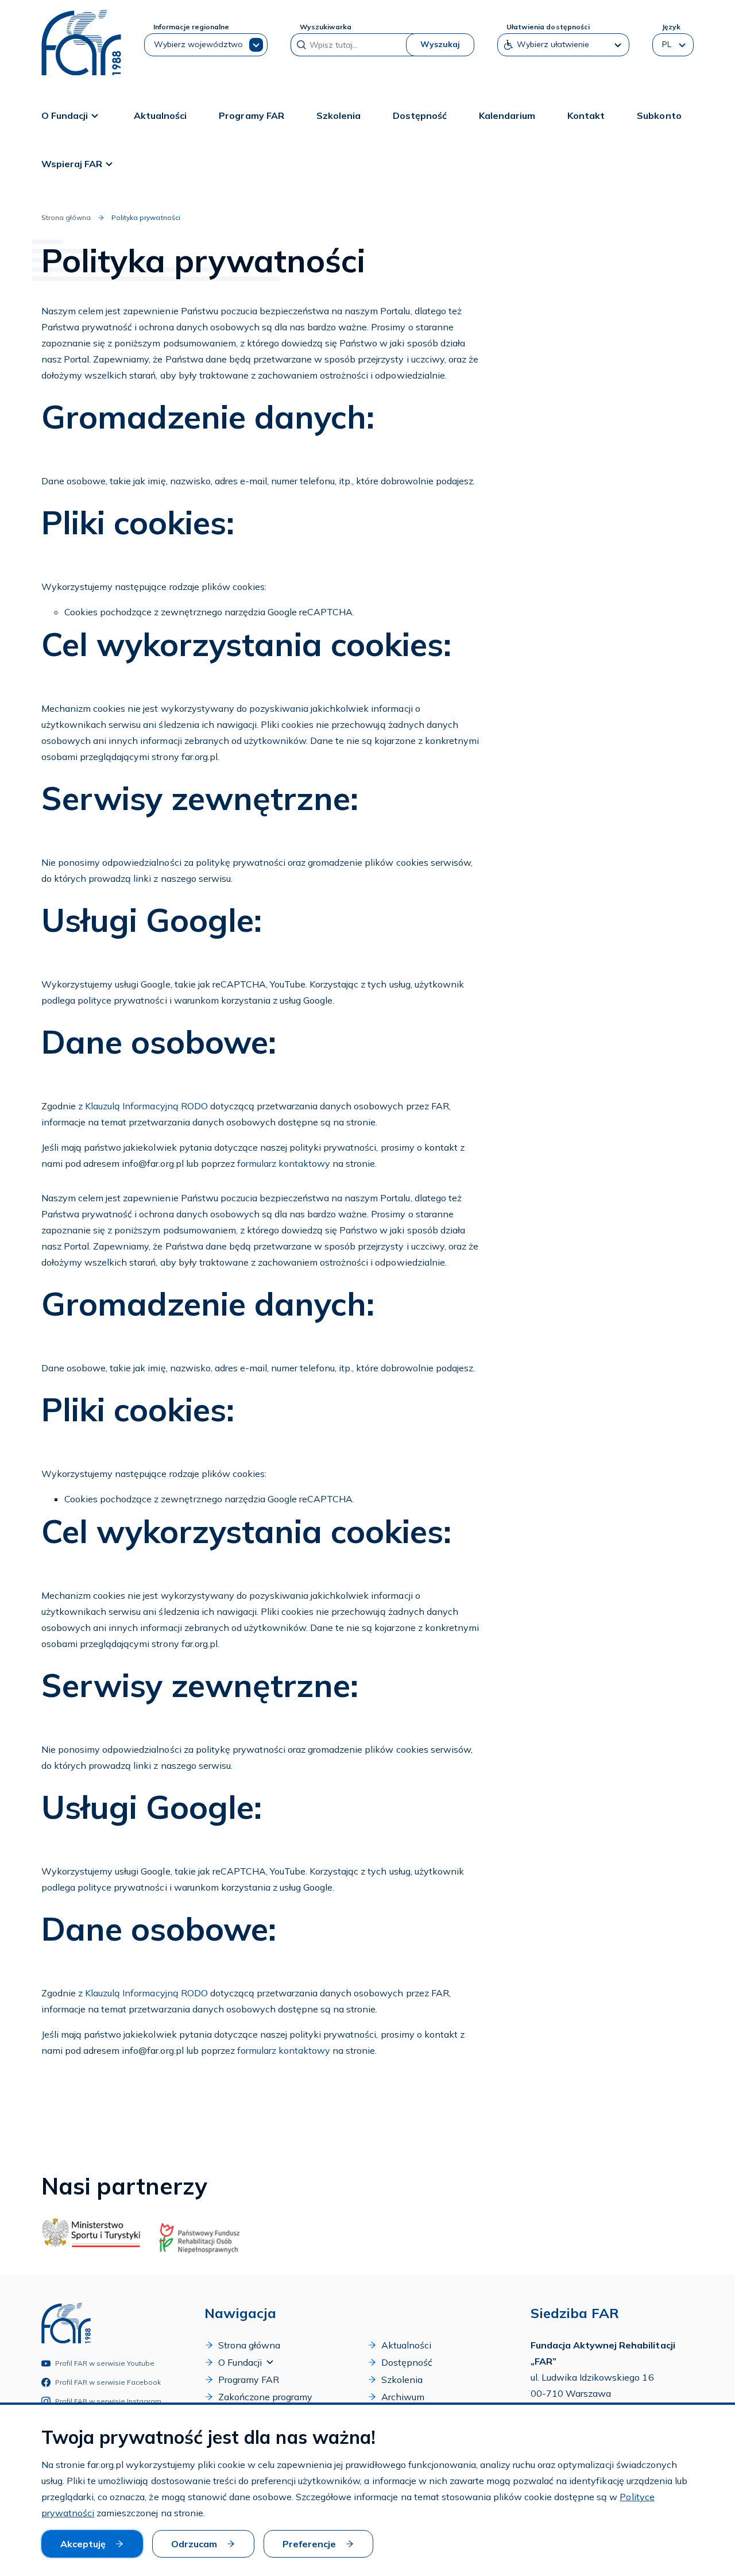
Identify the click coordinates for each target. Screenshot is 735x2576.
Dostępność (420, 115)
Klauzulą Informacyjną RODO (146, 1106)
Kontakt (586, 115)
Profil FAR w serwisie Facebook (108, 2382)
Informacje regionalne (191, 27)
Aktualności (160, 115)
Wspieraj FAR (72, 164)
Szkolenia (339, 115)
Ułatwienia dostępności (548, 27)
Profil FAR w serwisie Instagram (109, 2401)
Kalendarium (507, 115)
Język (671, 27)
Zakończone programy (265, 2397)
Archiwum (403, 2397)
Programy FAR (251, 115)
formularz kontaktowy (284, 1163)
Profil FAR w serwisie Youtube (105, 2363)
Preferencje (309, 2544)
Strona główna (66, 217)
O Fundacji (65, 115)
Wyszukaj (440, 44)
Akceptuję (83, 2544)
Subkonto (659, 115)
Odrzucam (194, 2544)
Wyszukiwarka (326, 27)
